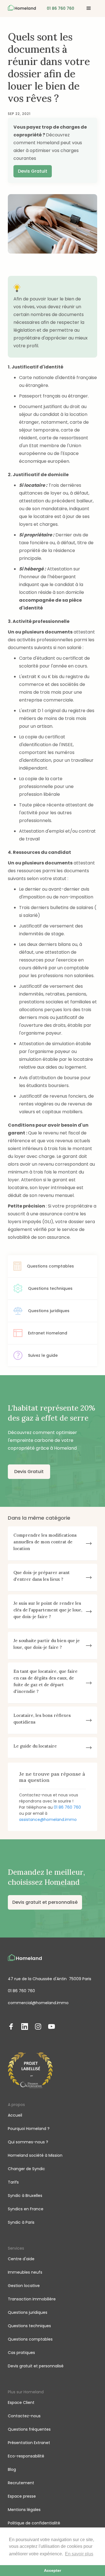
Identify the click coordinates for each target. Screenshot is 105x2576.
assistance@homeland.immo (48, 1820)
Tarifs (13, 2182)
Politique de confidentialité (34, 2523)
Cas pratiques (21, 2353)
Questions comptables (30, 2339)
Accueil (15, 2115)
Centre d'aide (21, 2259)
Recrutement (21, 2483)
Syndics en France (26, 2209)
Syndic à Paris (21, 2222)
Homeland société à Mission (35, 2155)
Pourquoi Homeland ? (29, 2129)
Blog (12, 2469)
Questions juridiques (28, 2312)
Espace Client (21, 2403)
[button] (89, 8)
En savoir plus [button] (79, 2554)
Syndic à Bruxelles (25, 2196)
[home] (22, 8)
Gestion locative (24, 2286)
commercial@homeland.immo (38, 2003)
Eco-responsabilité (26, 2456)
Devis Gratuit (33, 171)
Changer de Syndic (26, 2169)
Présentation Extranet (29, 2443)
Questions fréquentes (29, 2429)
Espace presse (22, 2496)
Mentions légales (24, 2510)
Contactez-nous (24, 2416)
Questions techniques (29, 2326)
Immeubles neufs (25, 2272)
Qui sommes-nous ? (28, 2142)
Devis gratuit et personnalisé (45, 1902)
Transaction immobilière (32, 2299)
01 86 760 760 (67, 1807)
